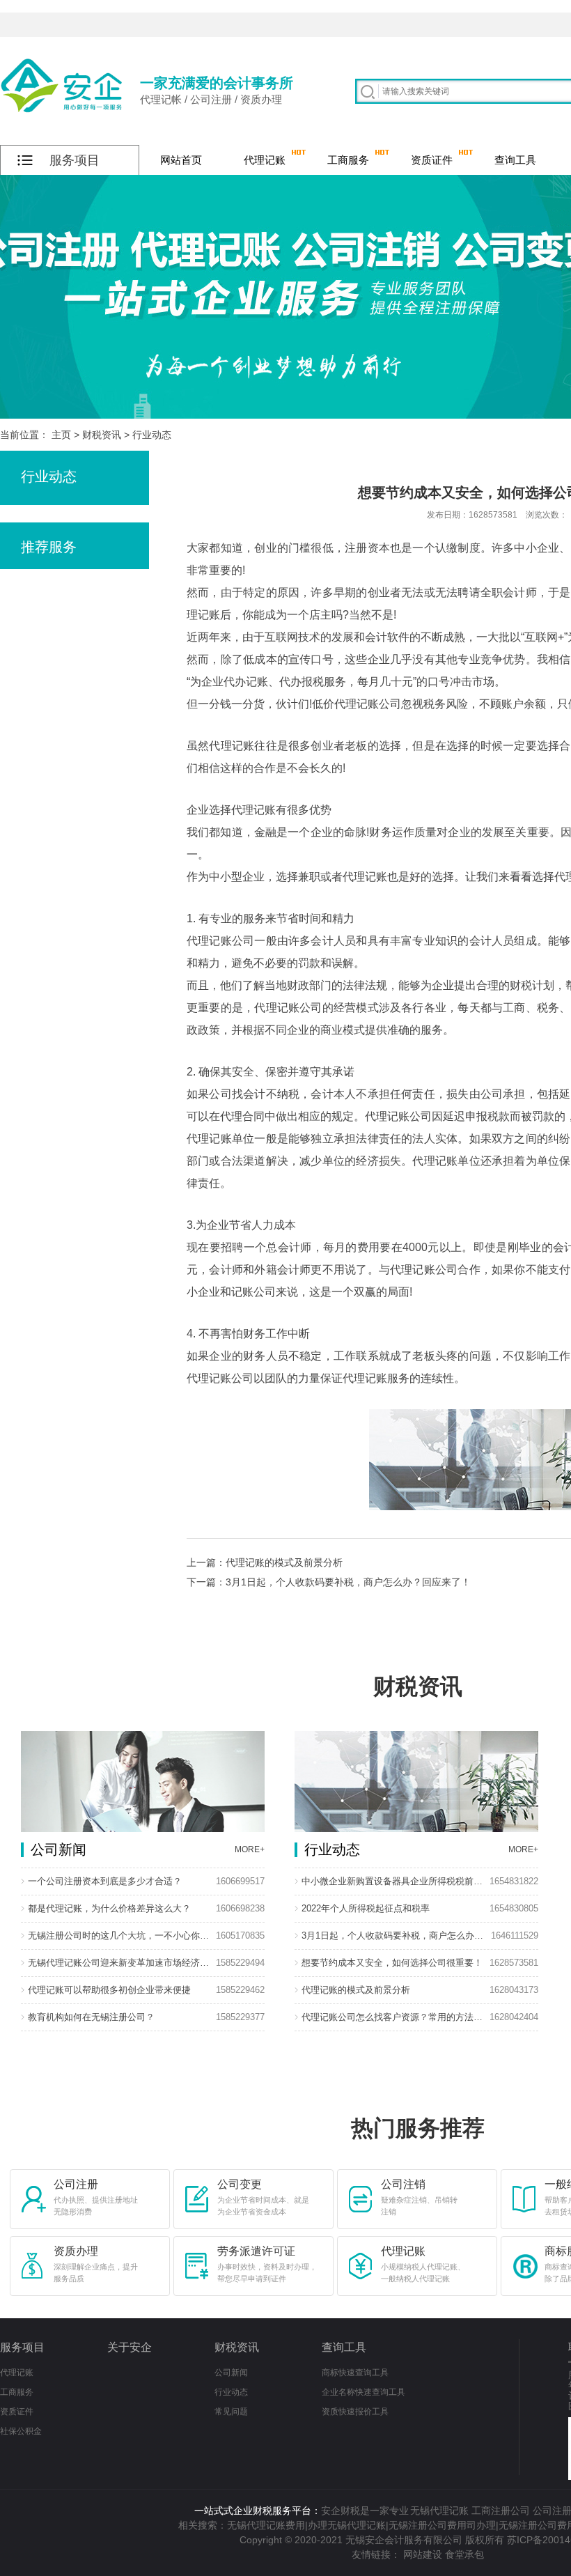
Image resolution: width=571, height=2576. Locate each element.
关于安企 (130, 2347)
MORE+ (250, 1849)
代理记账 (265, 160)
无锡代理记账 (439, 2511)
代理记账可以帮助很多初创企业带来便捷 (109, 1990)
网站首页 (181, 160)
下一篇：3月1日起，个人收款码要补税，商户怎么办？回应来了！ (329, 1582)
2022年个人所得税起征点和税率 (366, 1908)
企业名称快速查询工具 (363, 2392)
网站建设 (423, 2554)
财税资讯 (102, 435)
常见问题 (231, 2412)
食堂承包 (464, 2554)
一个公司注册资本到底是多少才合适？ (105, 1881)
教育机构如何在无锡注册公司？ (91, 2017)
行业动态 (152, 435)
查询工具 (515, 160)
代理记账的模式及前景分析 (356, 1990)
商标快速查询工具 (355, 2373)
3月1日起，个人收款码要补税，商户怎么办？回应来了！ (393, 1935)
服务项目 (22, 2347)
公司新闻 (231, 2373)
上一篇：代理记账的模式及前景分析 (265, 1562)
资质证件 (432, 160)
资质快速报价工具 (355, 2412)
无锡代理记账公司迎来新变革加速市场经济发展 (120, 1963)
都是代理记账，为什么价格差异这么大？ (109, 1908)
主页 (61, 435)
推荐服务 (49, 547)
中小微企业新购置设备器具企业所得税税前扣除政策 (393, 1881)
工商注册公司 (501, 2511)
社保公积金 (21, 2431)
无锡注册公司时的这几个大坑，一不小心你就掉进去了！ (120, 1935)
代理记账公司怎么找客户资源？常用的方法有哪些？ (393, 2017)
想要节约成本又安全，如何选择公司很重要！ (392, 1963)
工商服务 (348, 160)
